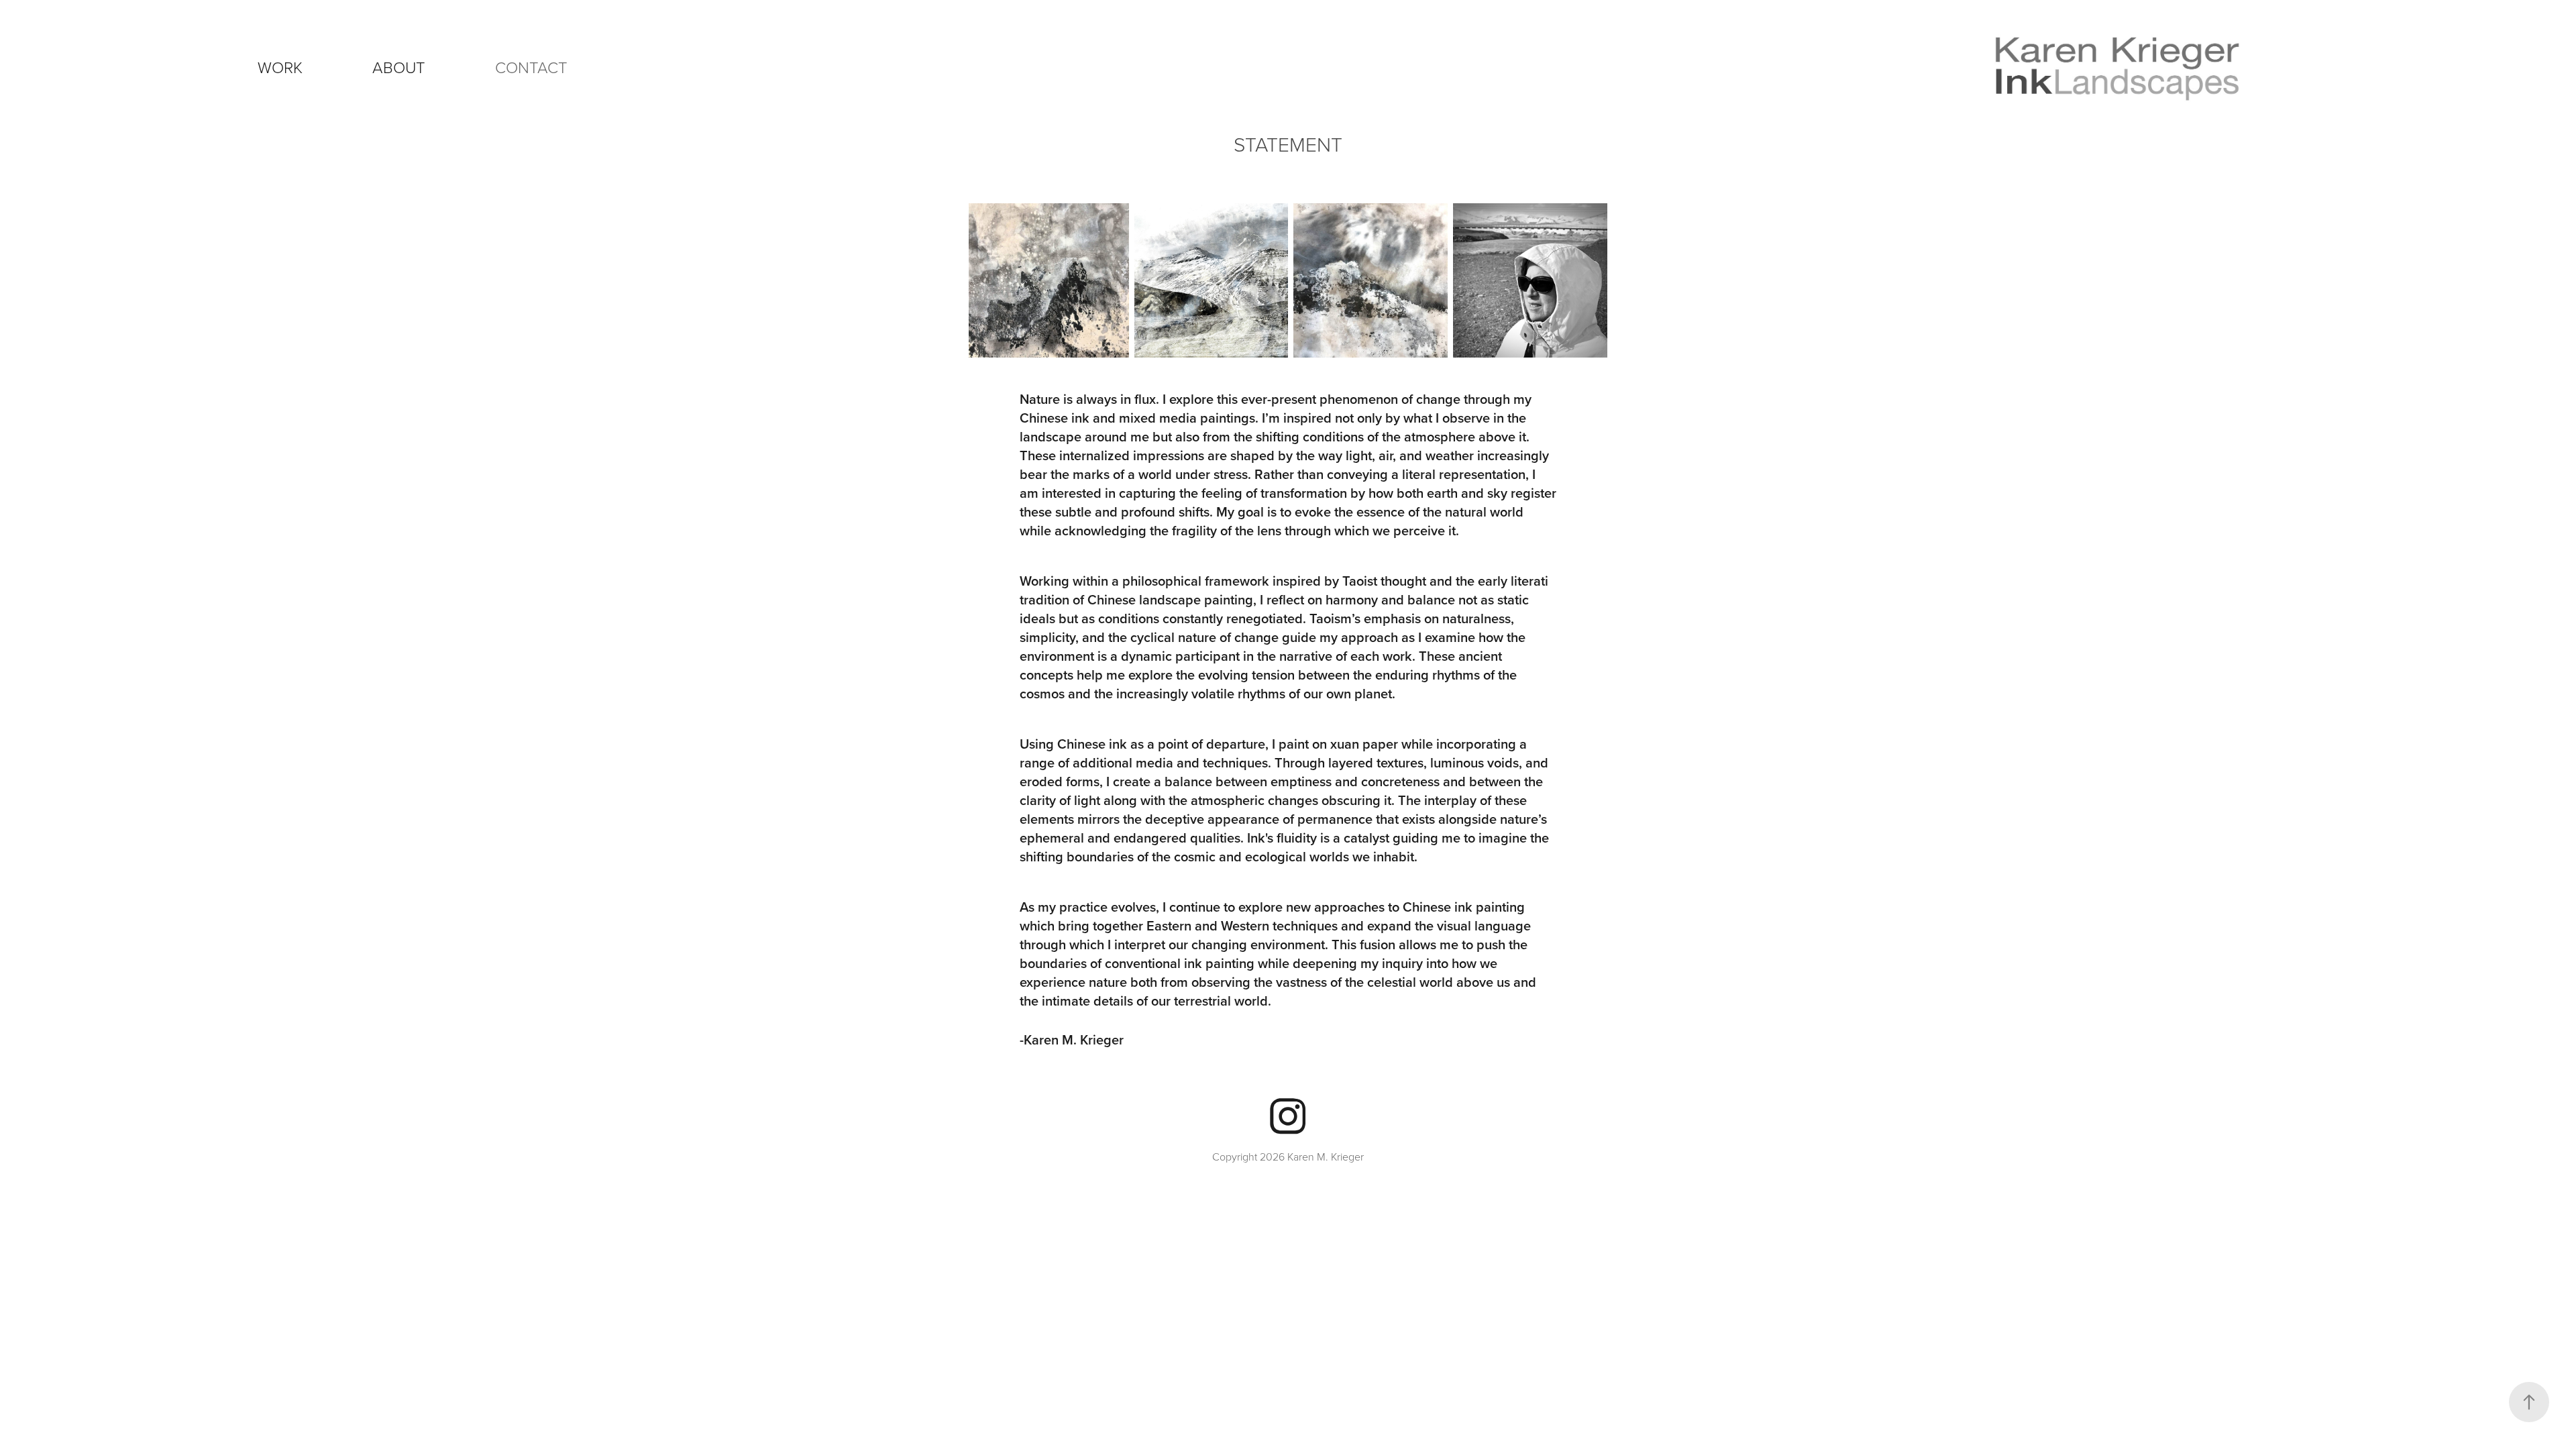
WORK (280, 67)
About (399, 67)
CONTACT (531, 67)
